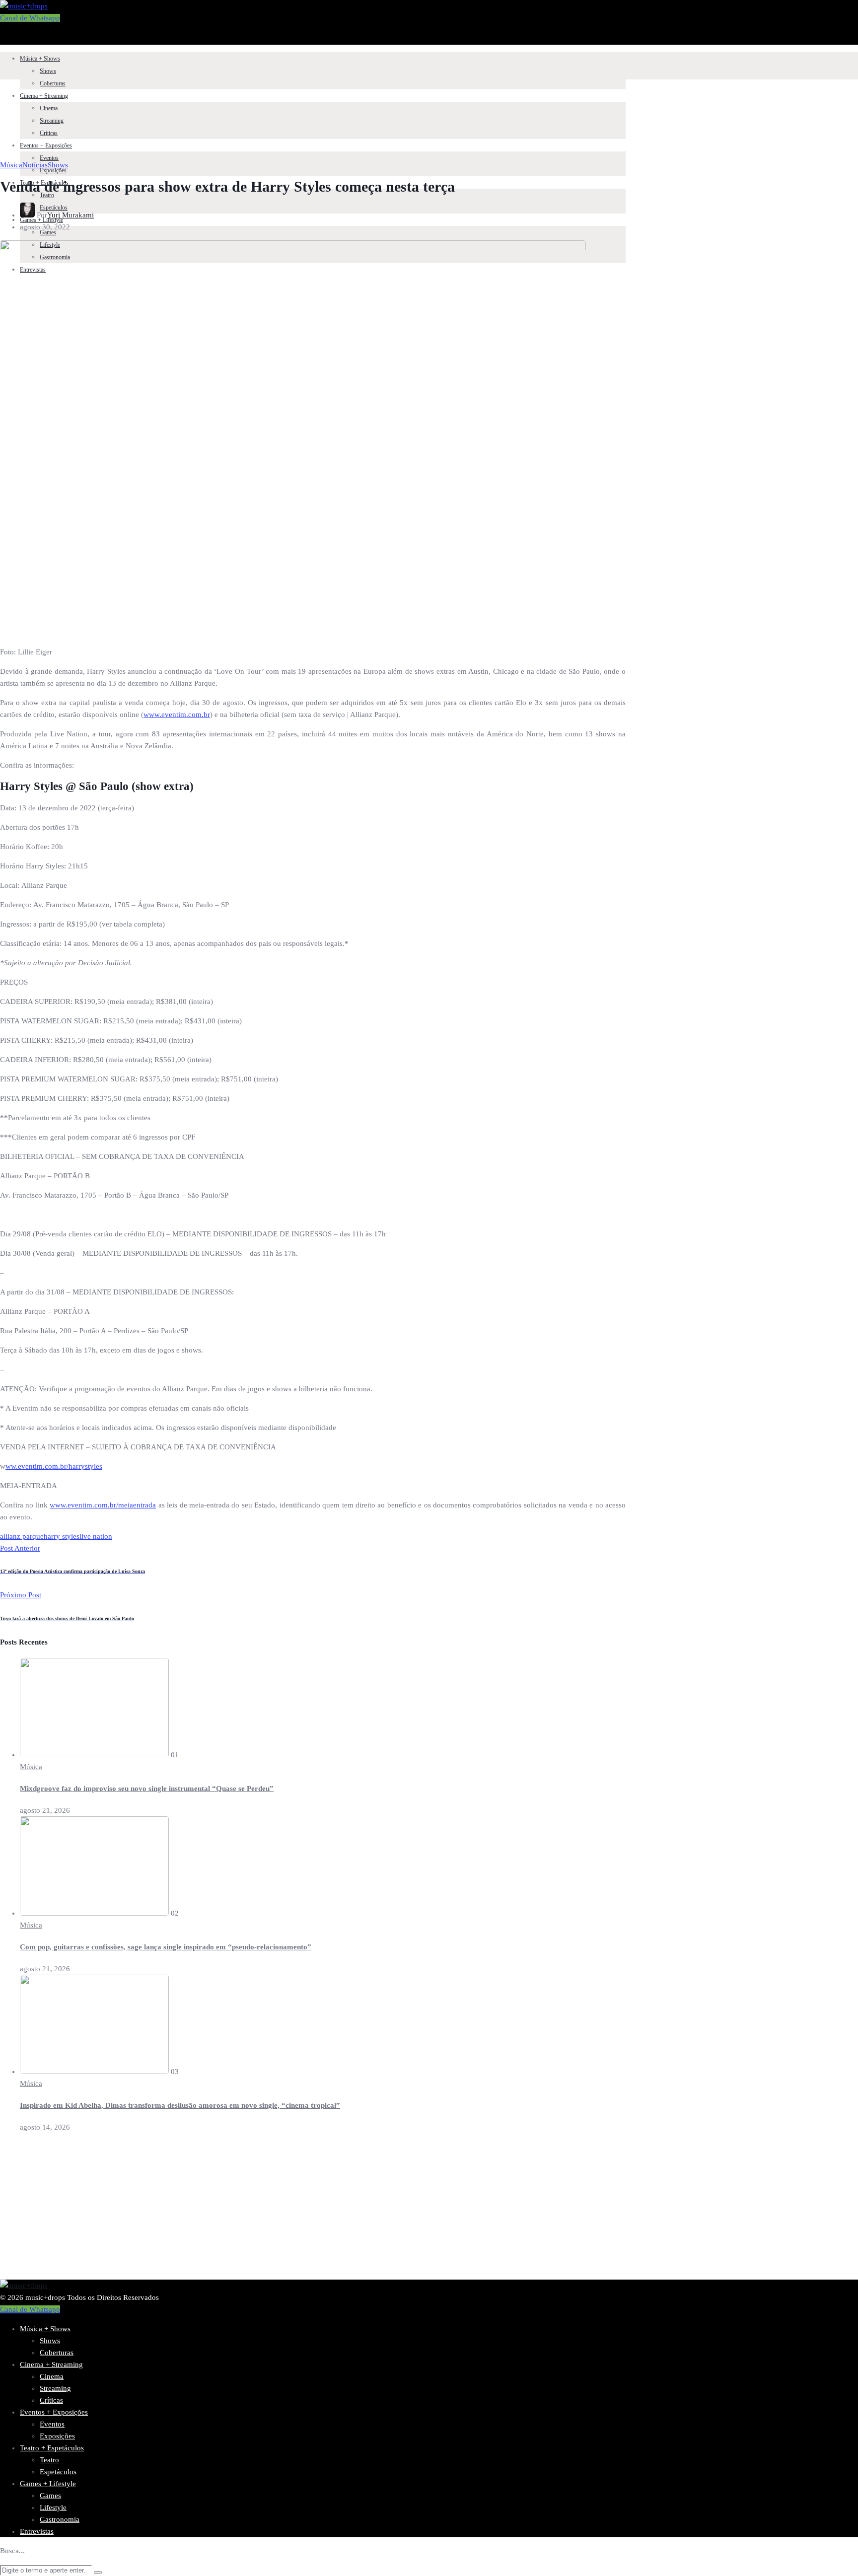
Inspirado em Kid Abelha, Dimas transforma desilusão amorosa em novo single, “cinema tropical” (180, 2105)
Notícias (35, 165)
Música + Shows (40, 59)
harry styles (62, 1536)
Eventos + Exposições (46, 145)
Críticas (49, 133)
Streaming (52, 121)
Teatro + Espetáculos (52, 2448)
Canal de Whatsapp (30, 18)
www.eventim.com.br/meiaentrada (103, 1505)
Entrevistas (37, 2531)
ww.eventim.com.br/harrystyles (54, 1466)
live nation (96, 1536)
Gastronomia (60, 2519)
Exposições (57, 2436)
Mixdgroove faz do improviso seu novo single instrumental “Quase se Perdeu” (147, 1789)
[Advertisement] (298, 2210)
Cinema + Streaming (44, 96)
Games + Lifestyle (48, 2484)
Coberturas (53, 83)
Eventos (49, 158)
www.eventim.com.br (177, 715)
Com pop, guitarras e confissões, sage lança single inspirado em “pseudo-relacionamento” (166, 1947)
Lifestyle (53, 2507)
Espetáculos (58, 2472)
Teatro (47, 195)
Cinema (49, 108)
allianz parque (22, 1536)
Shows (48, 71)
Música (11, 165)
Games (50, 2496)
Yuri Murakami (71, 215)
